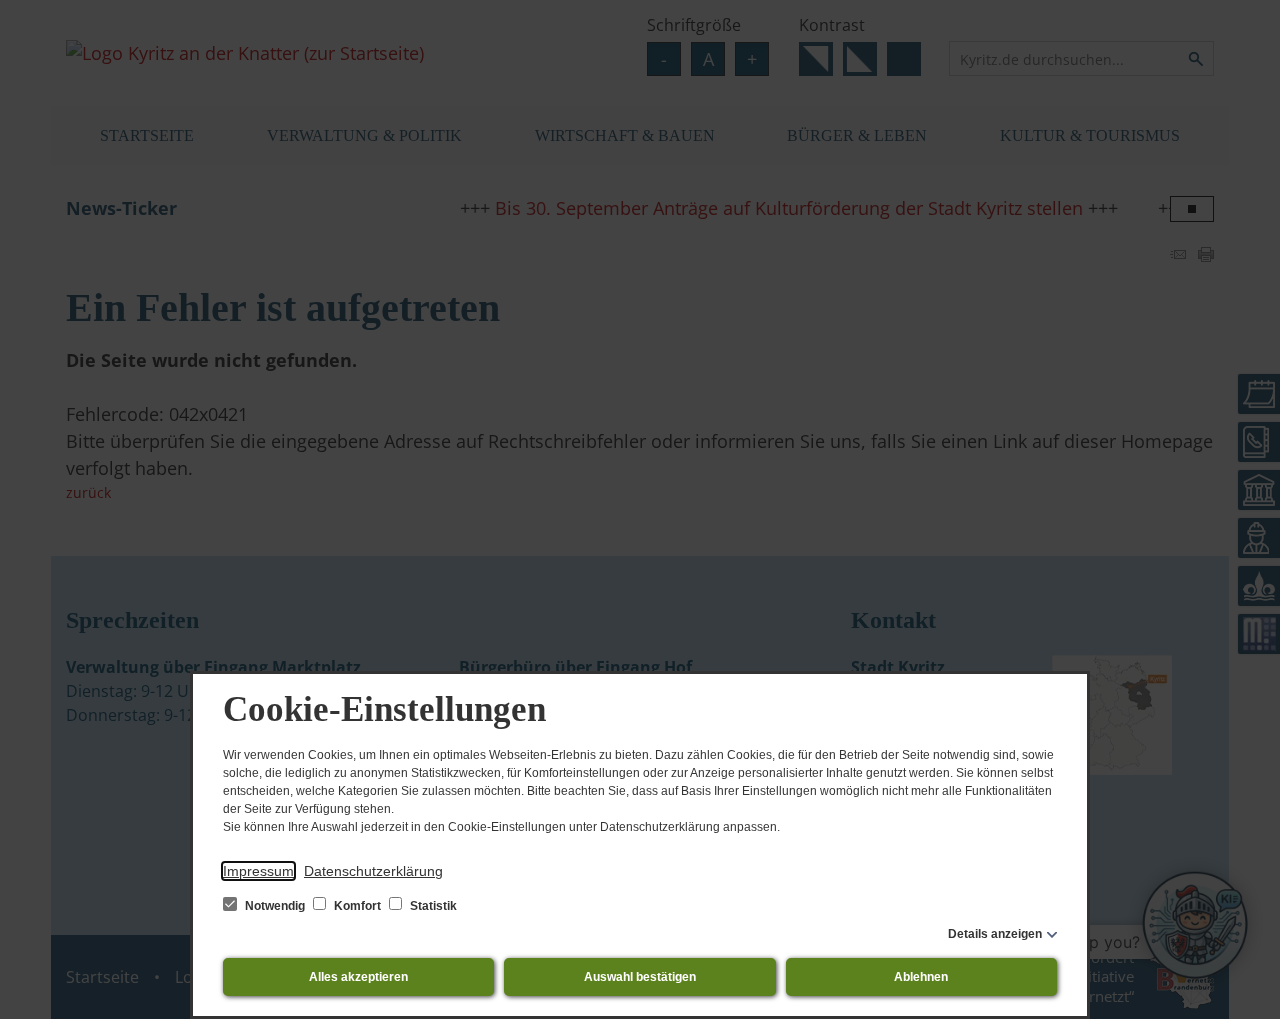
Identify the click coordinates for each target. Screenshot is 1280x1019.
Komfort (357, 906)
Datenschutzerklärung (373, 871)
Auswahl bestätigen (640, 977)
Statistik (432, 906)
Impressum (258, 871)
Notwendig (275, 906)
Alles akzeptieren (358, 977)
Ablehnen (921, 977)
